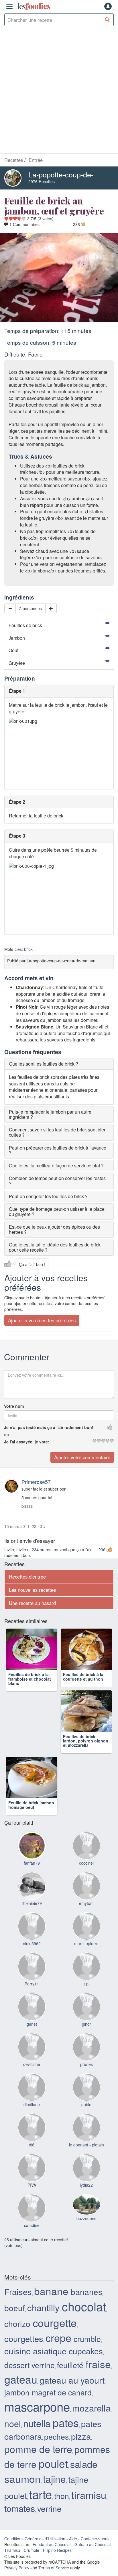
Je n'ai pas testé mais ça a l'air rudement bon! (49, 1427)
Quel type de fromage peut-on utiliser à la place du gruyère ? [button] (57, 1212)
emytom (86, 1933)
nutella (37, 2453)
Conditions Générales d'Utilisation (35, 2568)
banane (51, 2320)
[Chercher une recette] (107, 20)
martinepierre (86, 1973)
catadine (32, 2255)
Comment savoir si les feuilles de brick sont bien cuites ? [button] (58, 1132)
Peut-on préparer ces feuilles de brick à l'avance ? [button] (58, 1150)
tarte (41, 2524)
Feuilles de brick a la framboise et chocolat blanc (30, 1689)
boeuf (15, 2338)
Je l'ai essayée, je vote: (27, 1442)
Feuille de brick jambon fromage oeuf (31, 1835)
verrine (49, 2538)
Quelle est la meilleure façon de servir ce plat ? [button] (56, 1166)
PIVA (32, 2215)
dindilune (32, 2134)
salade (84, 2494)
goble (86, 2134)
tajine (54, 2508)
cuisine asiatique (35, 2380)
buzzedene (86, 2248)
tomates (20, 2538)
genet (32, 2054)
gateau (21, 2409)
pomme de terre (38, 2479)
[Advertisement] (59, 91)
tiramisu (89, 2524)
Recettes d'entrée (27, 1577)
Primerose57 (36, 1482)
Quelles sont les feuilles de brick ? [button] (44, 1064)
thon (62, 2525)
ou (7, 1434)
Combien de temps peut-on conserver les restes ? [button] (57, 1181)
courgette (55, 2352)
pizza (81, 2466)
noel (13, 2453)
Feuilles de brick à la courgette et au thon (83, 1687)
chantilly (43, 2337)
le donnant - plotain (86, 2174)
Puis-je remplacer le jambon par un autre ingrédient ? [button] (50, 1114)
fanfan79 (32, 1893)
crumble (87, 2368)
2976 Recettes (42, 181)
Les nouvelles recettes (32, 1590)
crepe (58, 2367)
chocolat (84, 2336)
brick (28, 949)
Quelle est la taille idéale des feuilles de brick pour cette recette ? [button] (55, 1247)
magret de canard (62, 2422)
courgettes (24, 2368)
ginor (86, 2054)
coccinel (86, 1893)
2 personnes (31, 608)
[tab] (59, 1064)
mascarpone (37, 2436)
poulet (53, 2493)
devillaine (32, 2094)
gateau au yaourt (72, 2410)
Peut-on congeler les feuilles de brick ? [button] (48, 1196)
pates (66, 2452)
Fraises (18, 2321)
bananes (86, 2321)
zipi (86, 2013)
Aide (73, 2568)
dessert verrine (29, 2395)
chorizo (17, 2353)
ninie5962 (32, 1973)
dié (32, 2174)
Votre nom (14, 1406)
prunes (86, 2094)
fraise (98, 2394)
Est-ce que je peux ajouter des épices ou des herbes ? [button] (54, 1229)
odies (34, 6)
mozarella (91, 2437)
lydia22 (86, 2215)
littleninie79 (32, 1933)
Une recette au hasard (32, 1603)
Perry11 (32, 2013)
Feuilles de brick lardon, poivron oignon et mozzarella (86, 1761)
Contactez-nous (95, 2568)
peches (56, 2466)
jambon (17, 2422)
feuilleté (70, 2395)
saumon (22, 2508)
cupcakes (86, 2380)
